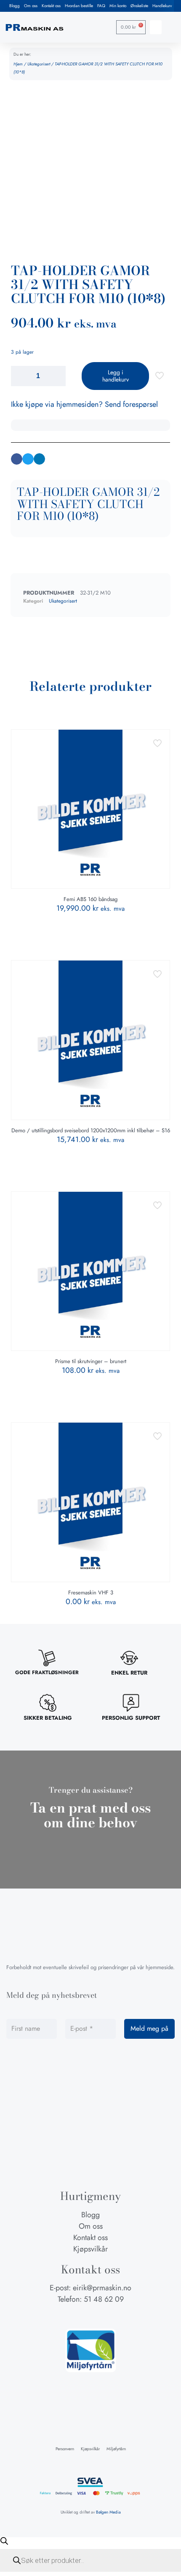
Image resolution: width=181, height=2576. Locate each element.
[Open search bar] (4, 2541)
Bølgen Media (108, 2512)
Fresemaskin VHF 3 (91, 1592)
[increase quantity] (56, 376)
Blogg (15, 6)
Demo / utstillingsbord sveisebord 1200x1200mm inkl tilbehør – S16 (91, 1130)
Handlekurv (162, 6)
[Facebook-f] (75, 2316)
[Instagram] (90, 2316)
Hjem (18, 64)
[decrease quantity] (20, 376)
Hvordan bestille (79, 6)
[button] (156, 27)
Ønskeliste (139, 6)
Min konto (118, 6)
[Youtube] (106, 2316)
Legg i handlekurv (116, 376)
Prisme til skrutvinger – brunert (91, 1361)
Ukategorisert (39, 64)
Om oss (31, 6)
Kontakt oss (51, 6)
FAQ (101, 6)
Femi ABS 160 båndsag (90, 899)
